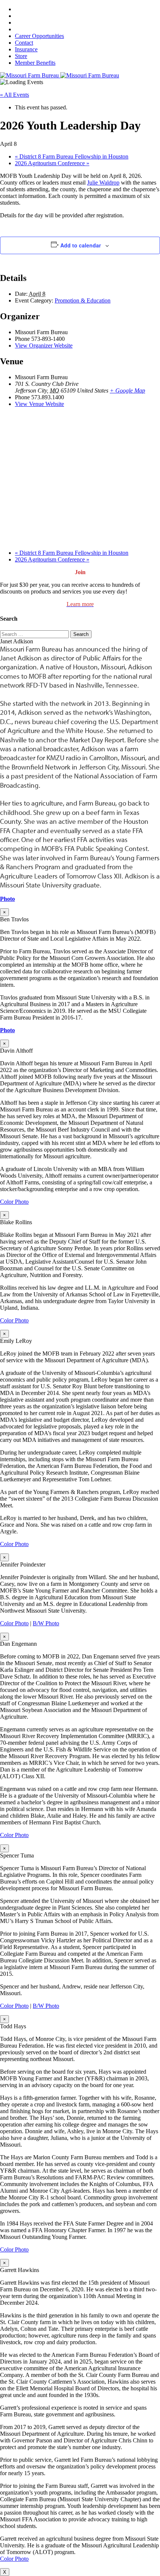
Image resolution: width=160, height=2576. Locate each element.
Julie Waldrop (103, 183)
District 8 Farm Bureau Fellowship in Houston (72, 156)
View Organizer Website (44, 345)
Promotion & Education (83, 300)
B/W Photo (46, 1623)
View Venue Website (39, 404)
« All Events (15, 95)
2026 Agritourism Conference (52, 163)
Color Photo (14, 1202)
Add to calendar (81, 245)
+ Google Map (127, 391)
